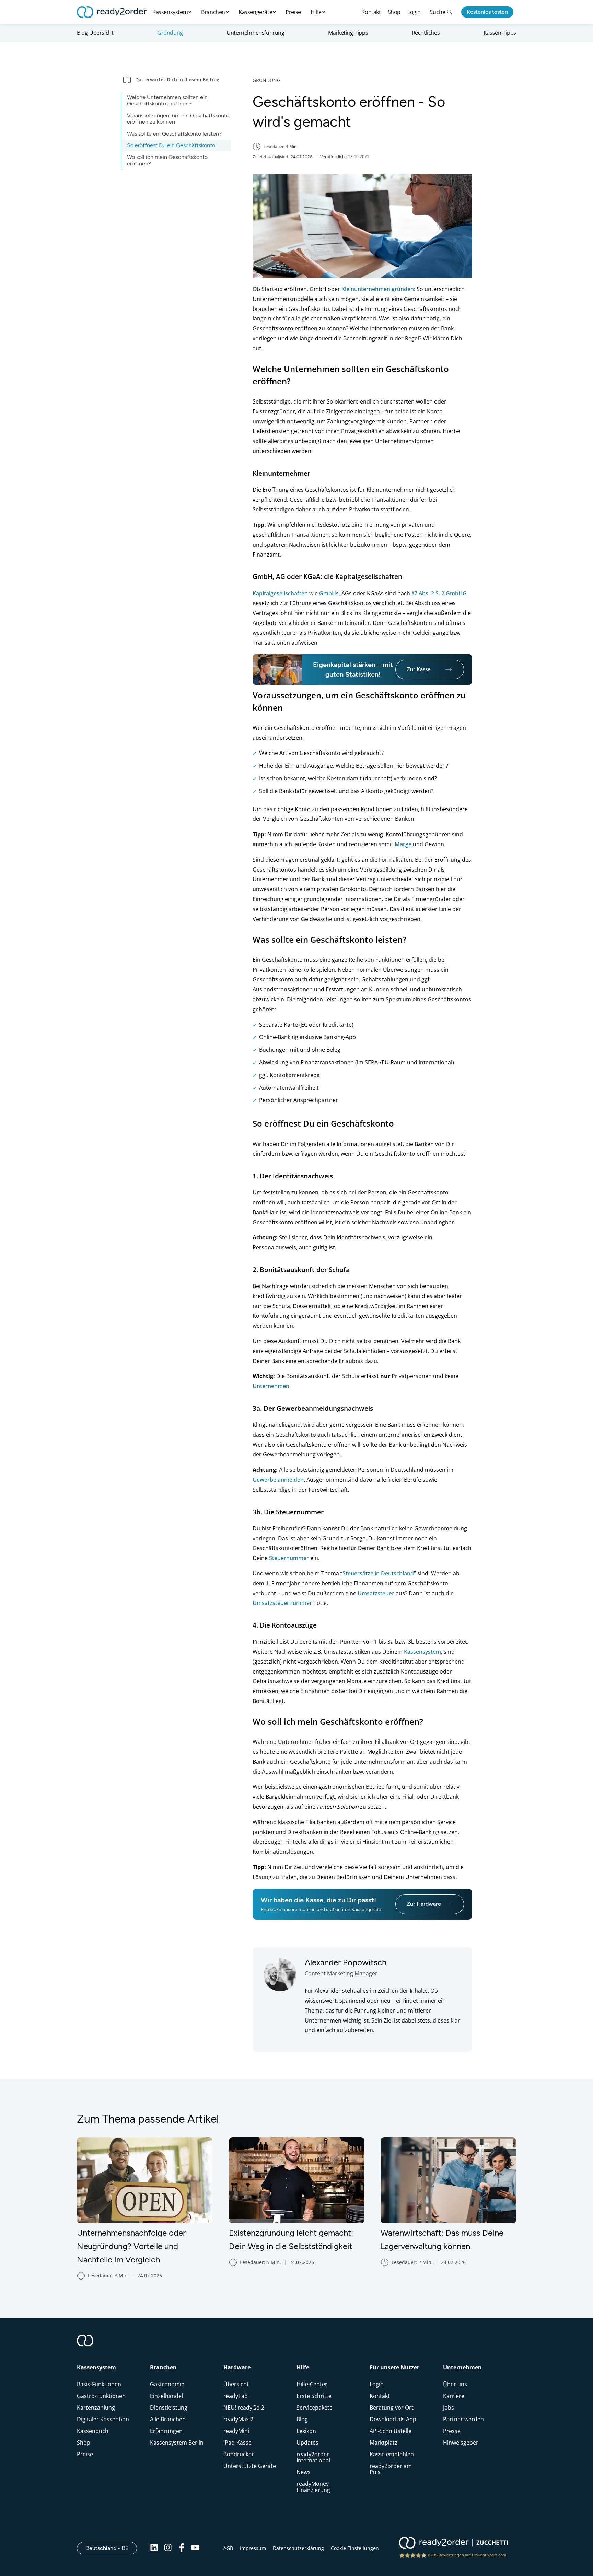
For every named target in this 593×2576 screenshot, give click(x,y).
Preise (293, 12)
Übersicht (236, 2384)
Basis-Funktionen (99, 2384)
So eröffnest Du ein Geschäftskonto (171, 145)
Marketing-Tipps (348, 33)
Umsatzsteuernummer (282, 1603)
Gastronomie (167, 2384)
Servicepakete (315, 2408)
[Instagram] (168, 2548)
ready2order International (313, 2457)
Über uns (455, 2384)
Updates (307, 2443)
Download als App (393, 2419)
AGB (228, 2548)
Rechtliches (426, 33)
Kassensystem (422, 1652)
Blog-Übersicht (95, 33)
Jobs (449, 2408)
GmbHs (329, 593)
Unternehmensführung (255, 33)
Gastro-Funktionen (101, 2396)
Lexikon (306, 2431)
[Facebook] (182, 2548)
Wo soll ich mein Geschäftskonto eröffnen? (167, 160)
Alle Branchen (168, 2419)
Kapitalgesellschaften (280, 593)
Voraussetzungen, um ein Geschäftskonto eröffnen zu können (178, 119)
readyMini (236, 2431)
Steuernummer (289, 1558)
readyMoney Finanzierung (313, 2487)
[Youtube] (195, 2548)
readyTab (236, 2396)
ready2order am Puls (391, 2469)
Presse (452, 2431)
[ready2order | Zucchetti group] (454, 2543)
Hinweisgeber (461, 2443)
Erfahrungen (166, 2431)
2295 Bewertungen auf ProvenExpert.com (467, 2555)
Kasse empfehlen (392, 2454)
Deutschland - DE (111, 2548)
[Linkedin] (154, 2548)
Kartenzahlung (96, 2408)
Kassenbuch (93, 2431)
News (304, 2472)
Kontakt (371, 12)
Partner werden (463, 2419)
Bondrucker (239, 2454)
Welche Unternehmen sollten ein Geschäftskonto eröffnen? (167, 100)
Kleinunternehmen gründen (378, 289)
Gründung (170, 33)
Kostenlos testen (487, 12)
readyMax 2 (238, 2419)
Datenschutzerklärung (298, 2548)
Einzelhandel (166, 2396)
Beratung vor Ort (392, 2408)
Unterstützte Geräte (250, 2466)
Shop (394, 12)
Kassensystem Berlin (177, 2443)
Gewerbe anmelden (278, 1480)
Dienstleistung (169, 2408)
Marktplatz (383, 2443)
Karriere (454, 2396)
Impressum (253, 2548)
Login (414, 12)
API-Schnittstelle (391, 2431)
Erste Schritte (314, 2396)
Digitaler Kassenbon (103, 2419)
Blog (302, 2419)
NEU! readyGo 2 (244, 2408)
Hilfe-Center (312, 2384)
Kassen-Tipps (500, 33)
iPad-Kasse (237, 2443)
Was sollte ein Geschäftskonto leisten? (174, 134)
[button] (176, 79)
